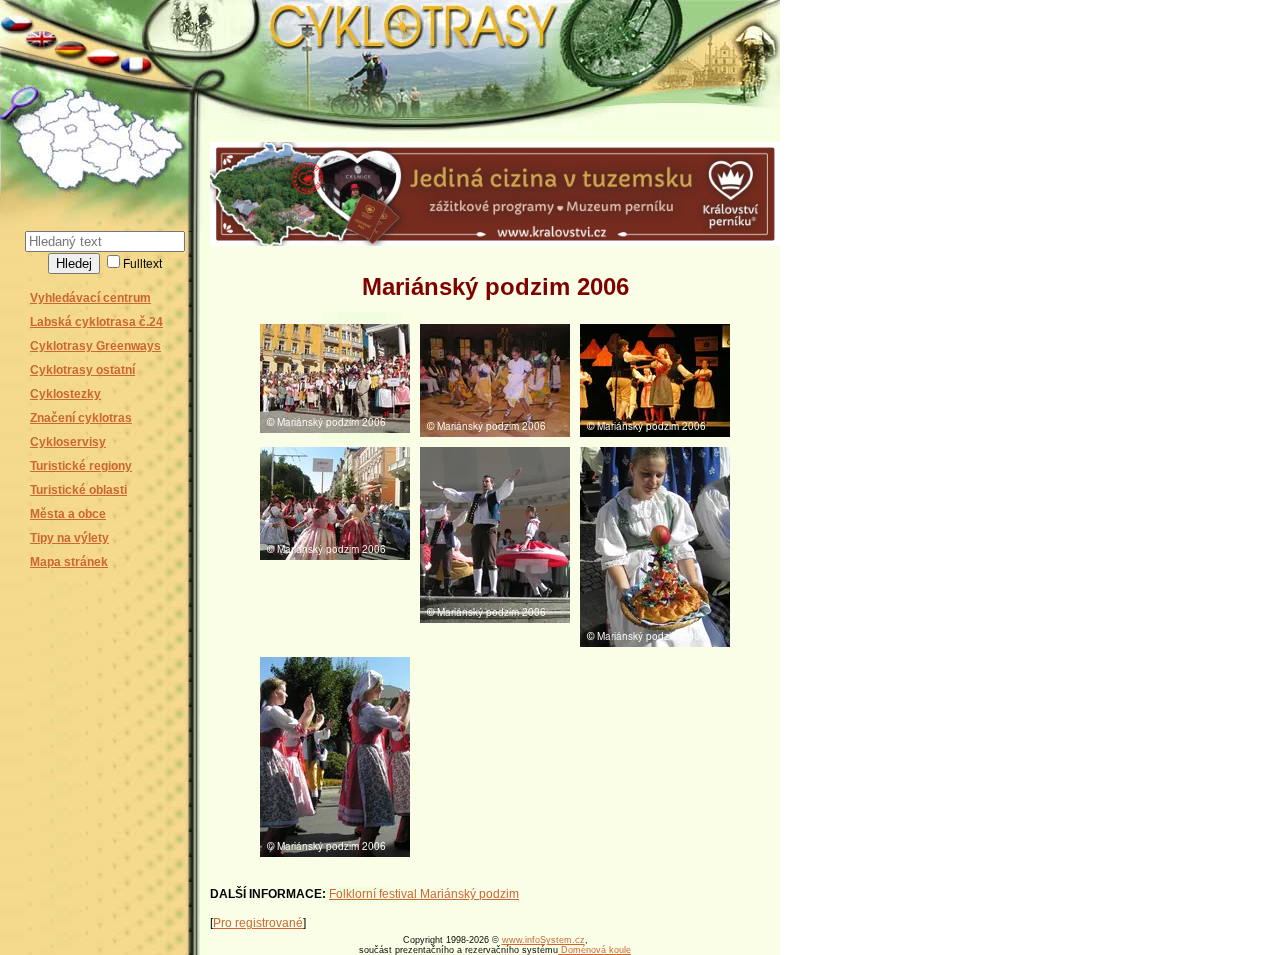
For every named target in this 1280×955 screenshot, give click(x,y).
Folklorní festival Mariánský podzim (424, 894)
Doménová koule (594, 950)
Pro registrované (258, 923)
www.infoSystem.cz (543, 940)
